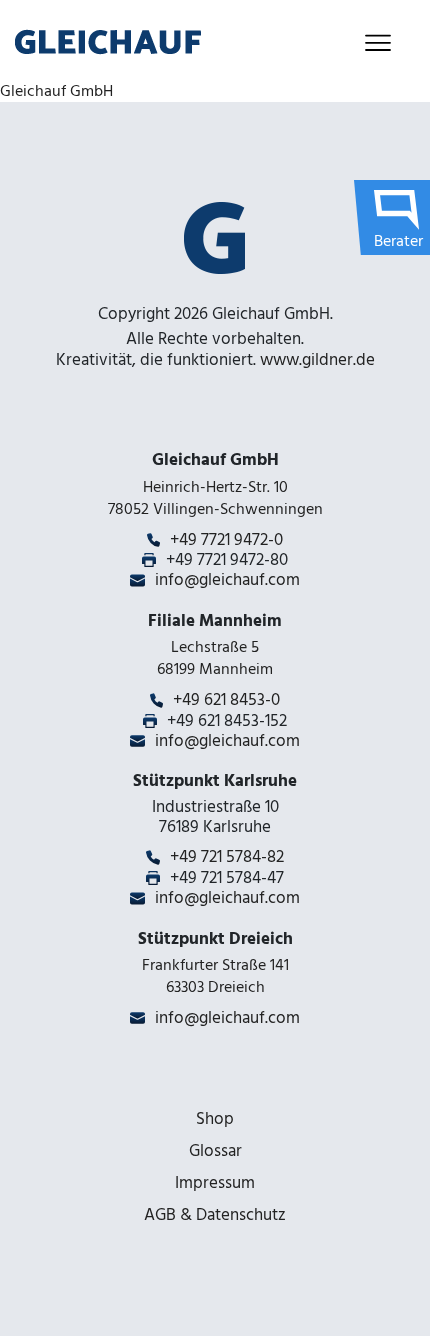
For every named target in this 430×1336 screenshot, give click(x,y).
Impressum (215, 1183)
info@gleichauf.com (227, 580)
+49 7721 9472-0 (226, 540)
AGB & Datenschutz (215, 1215)
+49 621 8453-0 (226, 700)
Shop (215, 1119)
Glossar (215, 1151)
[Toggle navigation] (377, 42)
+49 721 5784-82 (227, 857)
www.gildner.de (317, 360)
